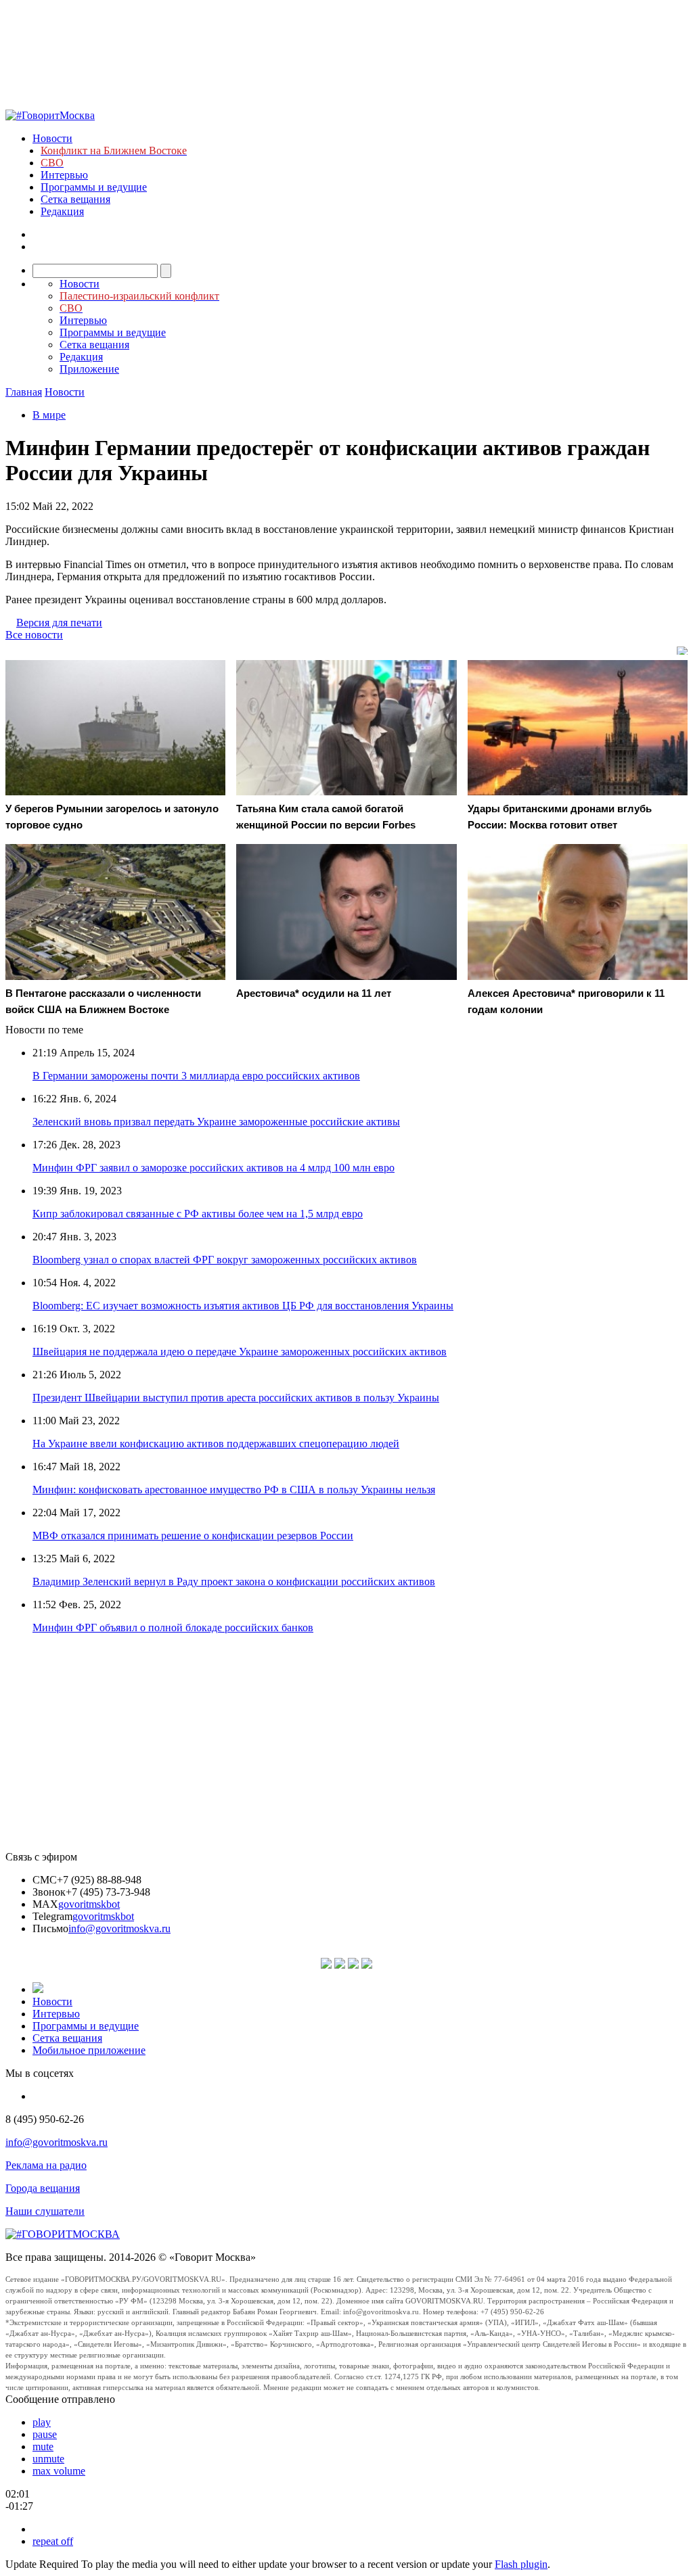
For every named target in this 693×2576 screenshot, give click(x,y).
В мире (49, 415)
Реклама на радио (46, 2165)
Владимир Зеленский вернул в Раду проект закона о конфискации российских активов (234, 1582)
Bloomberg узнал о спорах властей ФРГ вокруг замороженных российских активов (225, 1260)
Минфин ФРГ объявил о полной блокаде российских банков (173, 1627)
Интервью (64, 175)
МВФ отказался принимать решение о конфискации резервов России (193, 1536)
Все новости (34, 635)
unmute (48, 2459)
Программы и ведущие (94, 187)
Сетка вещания (75, 199)
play (42, 2422)
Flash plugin (521, 2564)
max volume (59, 2471)
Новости (52, 138)
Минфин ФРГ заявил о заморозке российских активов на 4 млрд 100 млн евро (214, 1168)
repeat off (53, 2541)
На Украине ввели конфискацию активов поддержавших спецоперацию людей (216, 1444)
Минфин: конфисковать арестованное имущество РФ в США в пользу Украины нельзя (234, 1490)
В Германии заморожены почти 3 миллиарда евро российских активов (196, 1076)
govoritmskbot (89, 1904)
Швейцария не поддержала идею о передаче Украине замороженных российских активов (240, 1352)
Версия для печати (59, 623)
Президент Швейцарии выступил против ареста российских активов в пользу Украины (236, 1398)
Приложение (89, 369)
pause (45, 2434)
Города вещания (43, 2188)
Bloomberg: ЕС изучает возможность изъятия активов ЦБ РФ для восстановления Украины (243, 1306)
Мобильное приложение (89, 2050)
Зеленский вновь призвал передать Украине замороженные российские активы (216, 1122)
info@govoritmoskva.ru (119, 1928)
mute (43, 2446)
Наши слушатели (45, 2211)
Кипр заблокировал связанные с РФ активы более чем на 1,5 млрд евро (198, 1214)
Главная (24, 392)
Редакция (62, 211)
